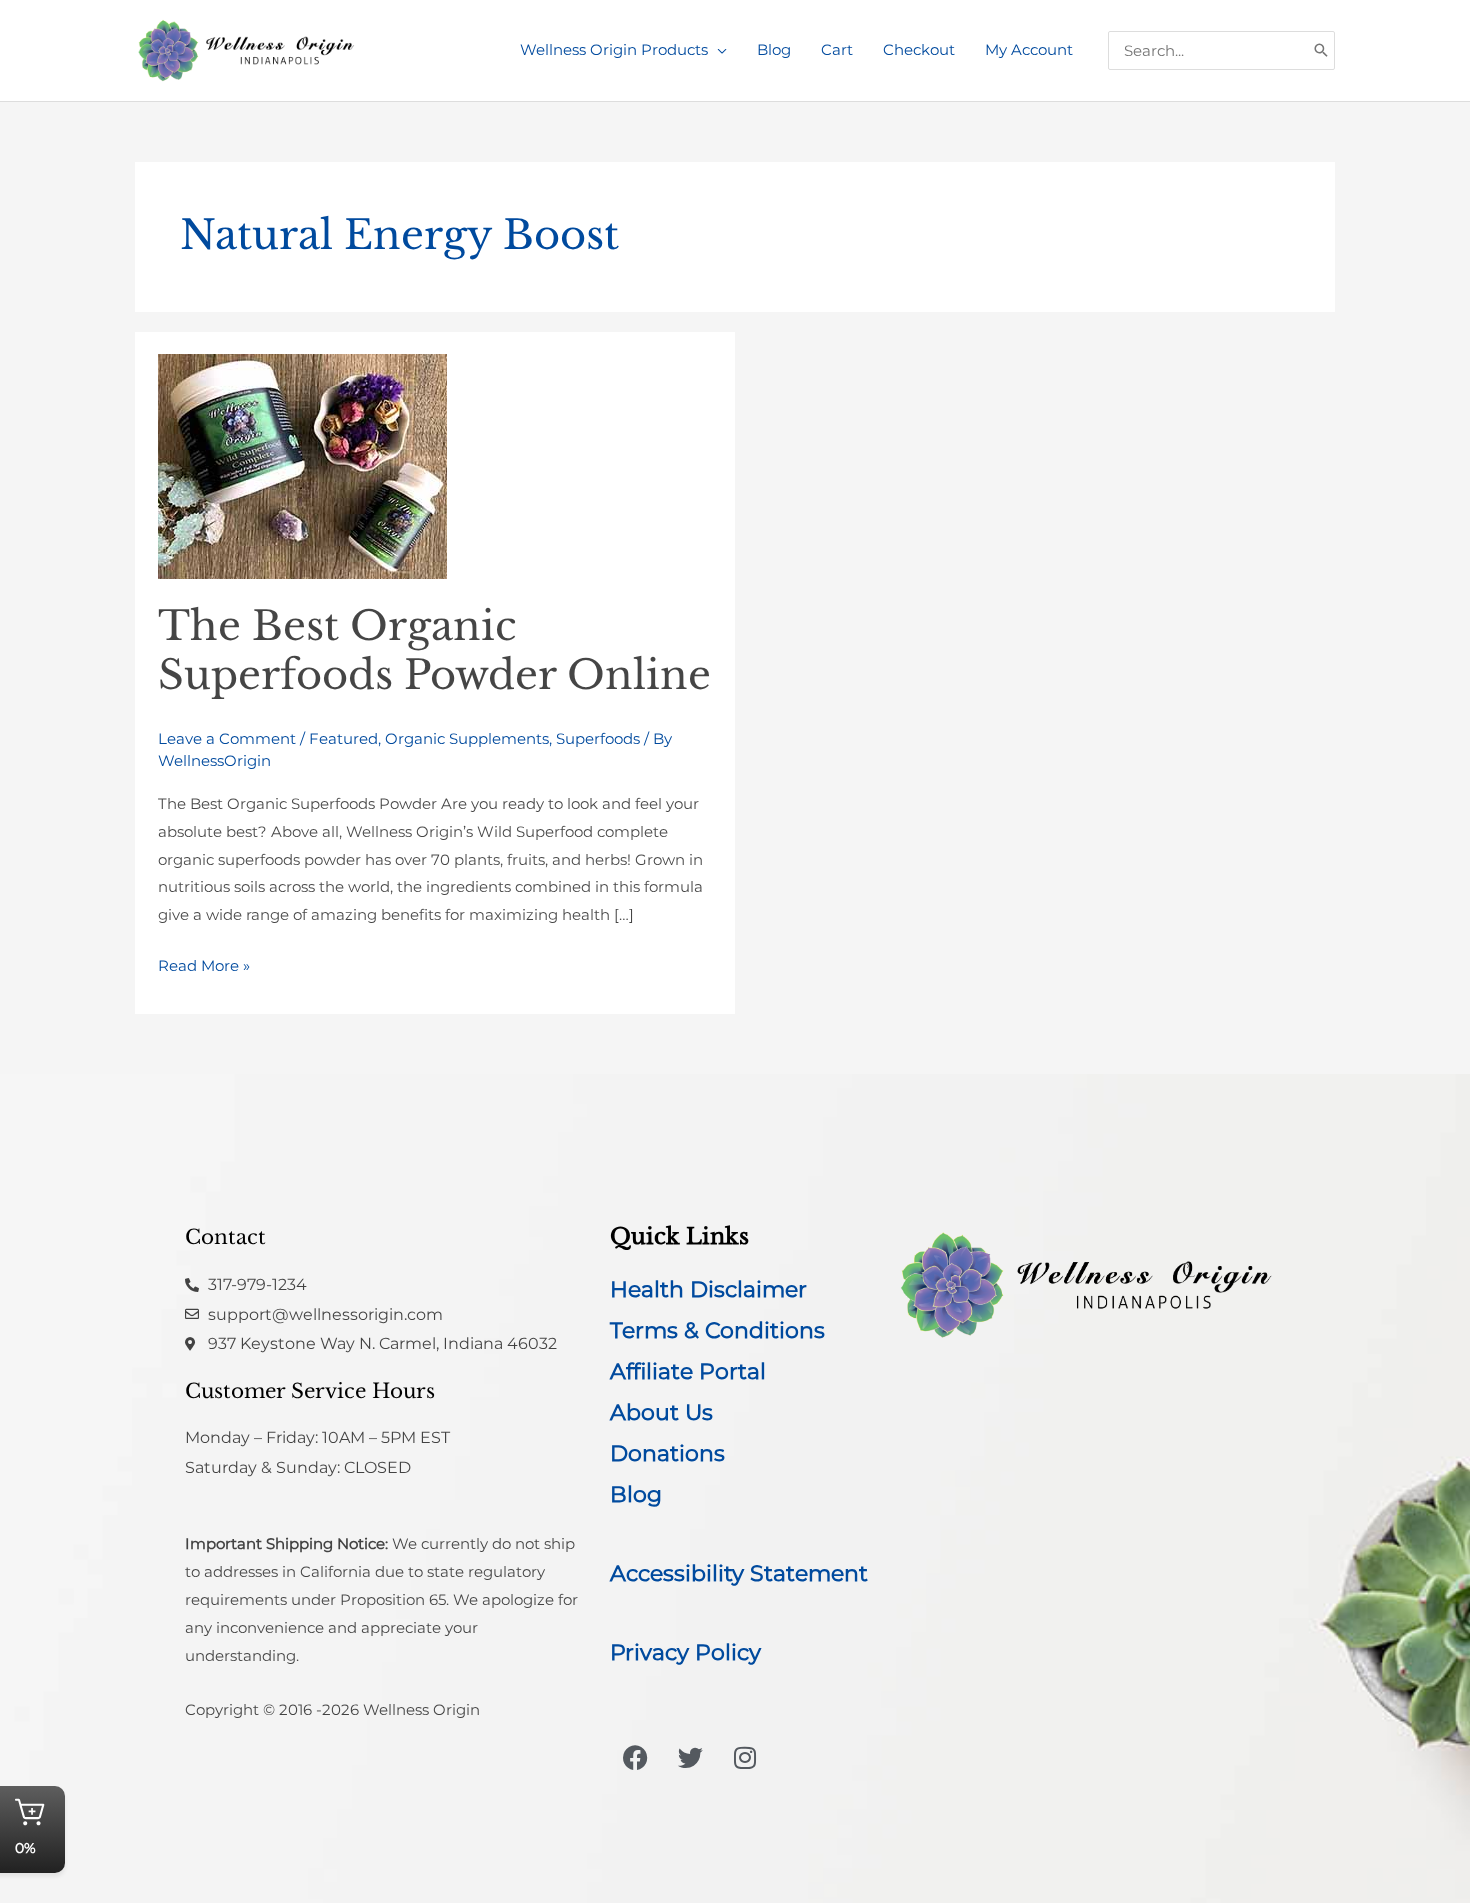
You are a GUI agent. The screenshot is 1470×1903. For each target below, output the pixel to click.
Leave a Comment (227, 738)
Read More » (204, 963)
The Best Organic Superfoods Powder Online (434, 650)
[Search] (1321, 50)
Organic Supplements (467, 738)
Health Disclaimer (708, 1289)
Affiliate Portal (688, 1371)
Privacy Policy (685, 1652)
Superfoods (598, 738)
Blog (636, 1494)
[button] (717, 50)
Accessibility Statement (739, 1573)
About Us (661, 1412)
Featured (343, 738)
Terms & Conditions (717, 1330)
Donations (667, 1453)
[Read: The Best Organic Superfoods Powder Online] (302, 465)
